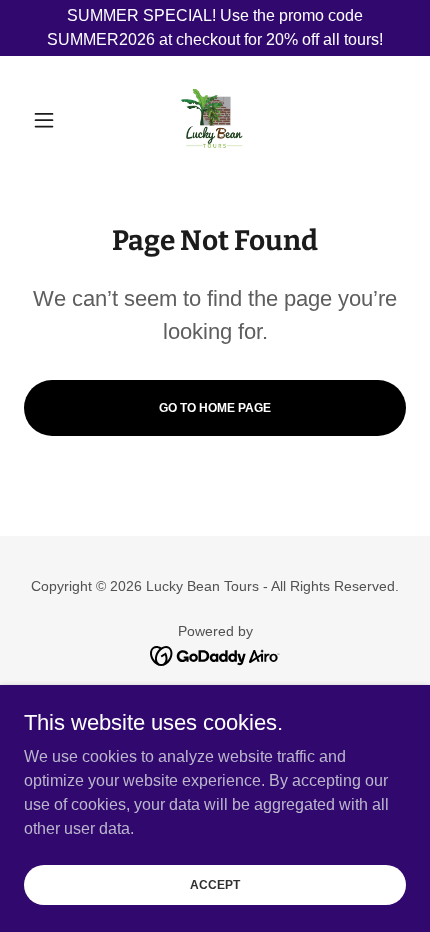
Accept (215, 884)
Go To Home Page (215, 408)
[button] (52, 120)
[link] (215, 120)
